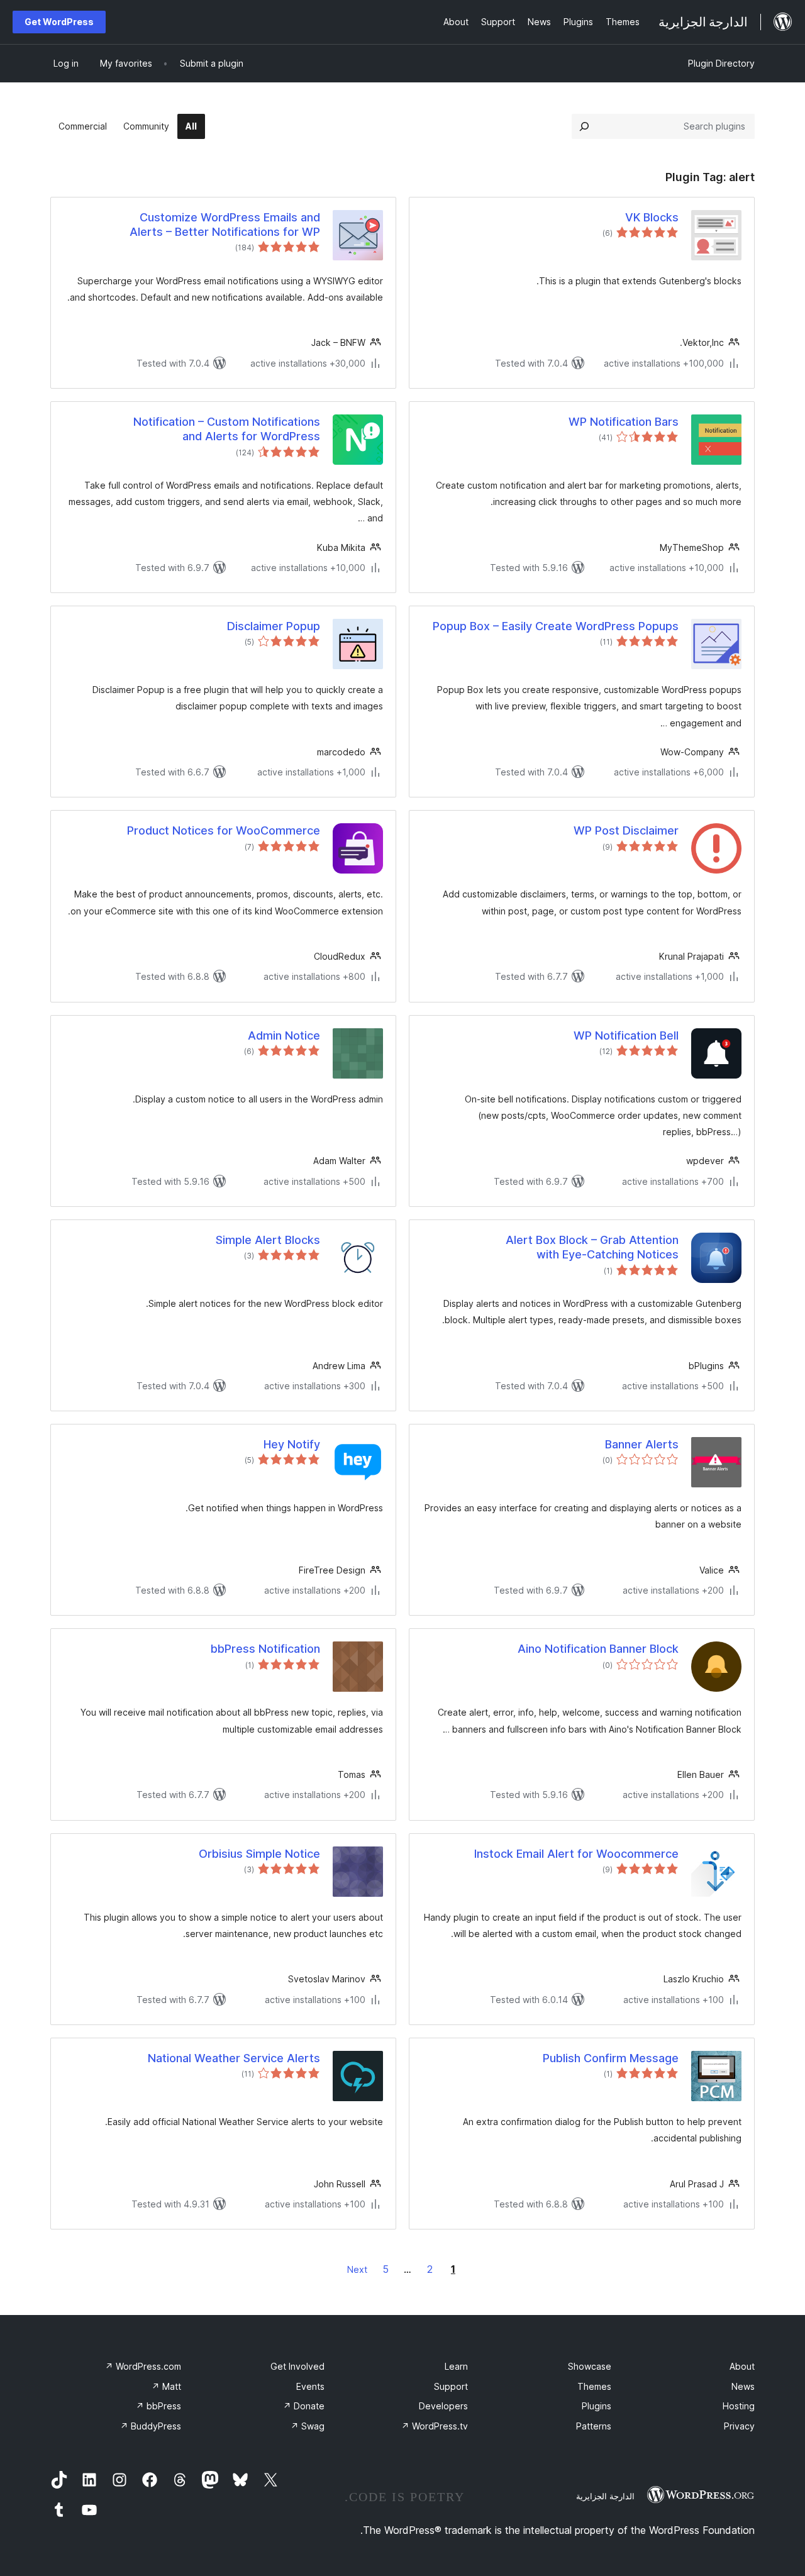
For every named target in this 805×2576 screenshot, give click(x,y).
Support (451, 2386)
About (742, 2366)
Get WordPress (59, 22)
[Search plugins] (584, 126)
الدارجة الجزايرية (605, 2496)
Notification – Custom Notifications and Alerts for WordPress (227, 429)
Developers (443, 2406)
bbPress (158, 2406)
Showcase (590, 2366)
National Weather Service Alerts (234, 2058)
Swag (308, 2426)
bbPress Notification (265, 1649)
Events (310, 2386)
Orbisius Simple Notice (259, 1854)
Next (357, 2269)
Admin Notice (284, 1035)
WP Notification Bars (624, 422)
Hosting (739, 2406)
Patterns (594, 2426)
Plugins (597, 2406)
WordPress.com (143, 2366)
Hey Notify (292, 1444)
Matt (166, 2386)
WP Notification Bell (626, 1035)
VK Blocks (652, 217)
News (743, 2386)
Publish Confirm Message (611, 2058)
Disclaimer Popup (274, 626)
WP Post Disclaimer (626, 830)
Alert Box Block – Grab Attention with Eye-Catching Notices (592, 1247)
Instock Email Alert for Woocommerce (576, 1854)
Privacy (739, 2426)
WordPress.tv (435, 2426)
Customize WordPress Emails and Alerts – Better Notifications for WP (225, 225)
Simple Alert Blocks (268, 1240)
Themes (594, 2386)
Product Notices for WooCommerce (224, 830)
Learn (456, 2366)
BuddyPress (151, 2426)
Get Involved (297, 2366)
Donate (304, 2406)
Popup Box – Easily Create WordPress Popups (556, 626)
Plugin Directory (721, 63)
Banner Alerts (642, 1444)
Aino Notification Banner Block (598, 1649)
